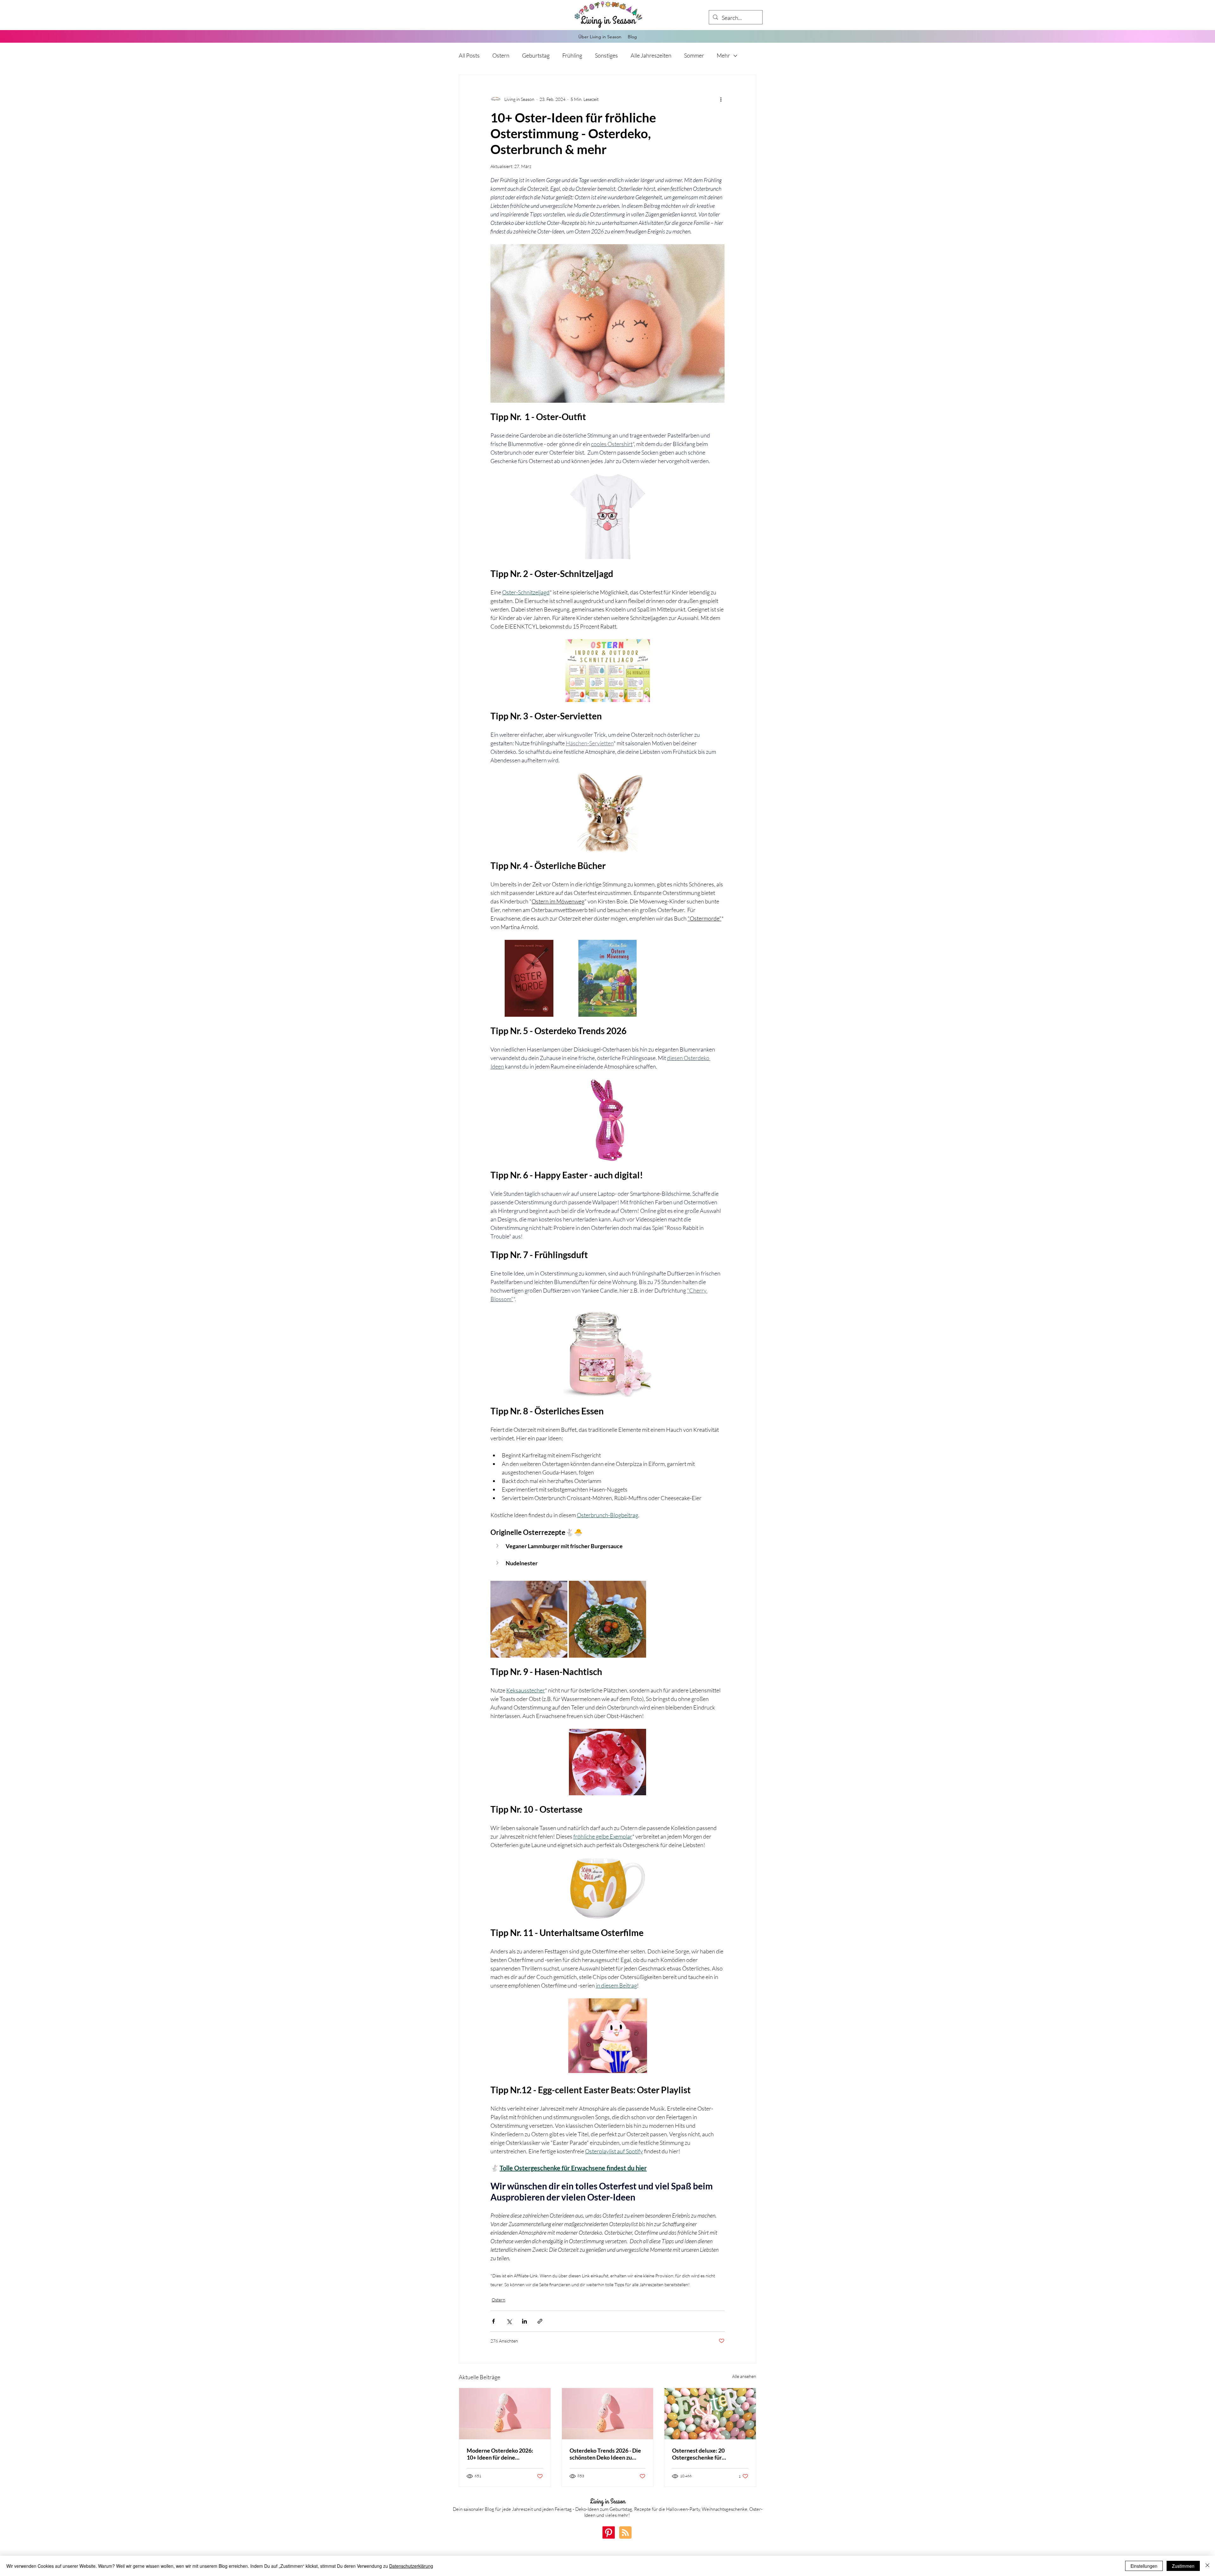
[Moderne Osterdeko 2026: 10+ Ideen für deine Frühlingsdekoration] (505, 2414)
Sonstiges (606, 55)
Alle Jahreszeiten (651, 55)
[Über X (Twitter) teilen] (509, 2321)
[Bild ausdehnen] (529, 1619)
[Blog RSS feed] (625, 2533)
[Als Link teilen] (540, 2321)
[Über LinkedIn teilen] (524, 2321)
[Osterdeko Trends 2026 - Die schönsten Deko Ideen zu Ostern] (608, 2414)
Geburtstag (536, 55)
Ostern (501, 55)
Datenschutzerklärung (411, 2566)
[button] (607, 1546)
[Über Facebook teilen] (493, 2321)
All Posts (469, 55)
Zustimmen (1183, 2566)
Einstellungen (1144, 2566)
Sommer (694, 55)
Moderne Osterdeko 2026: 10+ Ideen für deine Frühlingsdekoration (500, 2454)
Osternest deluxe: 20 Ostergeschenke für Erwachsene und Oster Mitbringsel (700, 2454)
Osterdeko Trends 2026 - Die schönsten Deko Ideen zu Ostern (605, 2454)
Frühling (572, 55)
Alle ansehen (744, 2376)
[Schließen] (1207, 2566)
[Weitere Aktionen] (721, 99)
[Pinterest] (609, 2533)
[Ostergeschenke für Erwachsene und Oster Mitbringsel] (710, 2414)
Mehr (723, 55)
